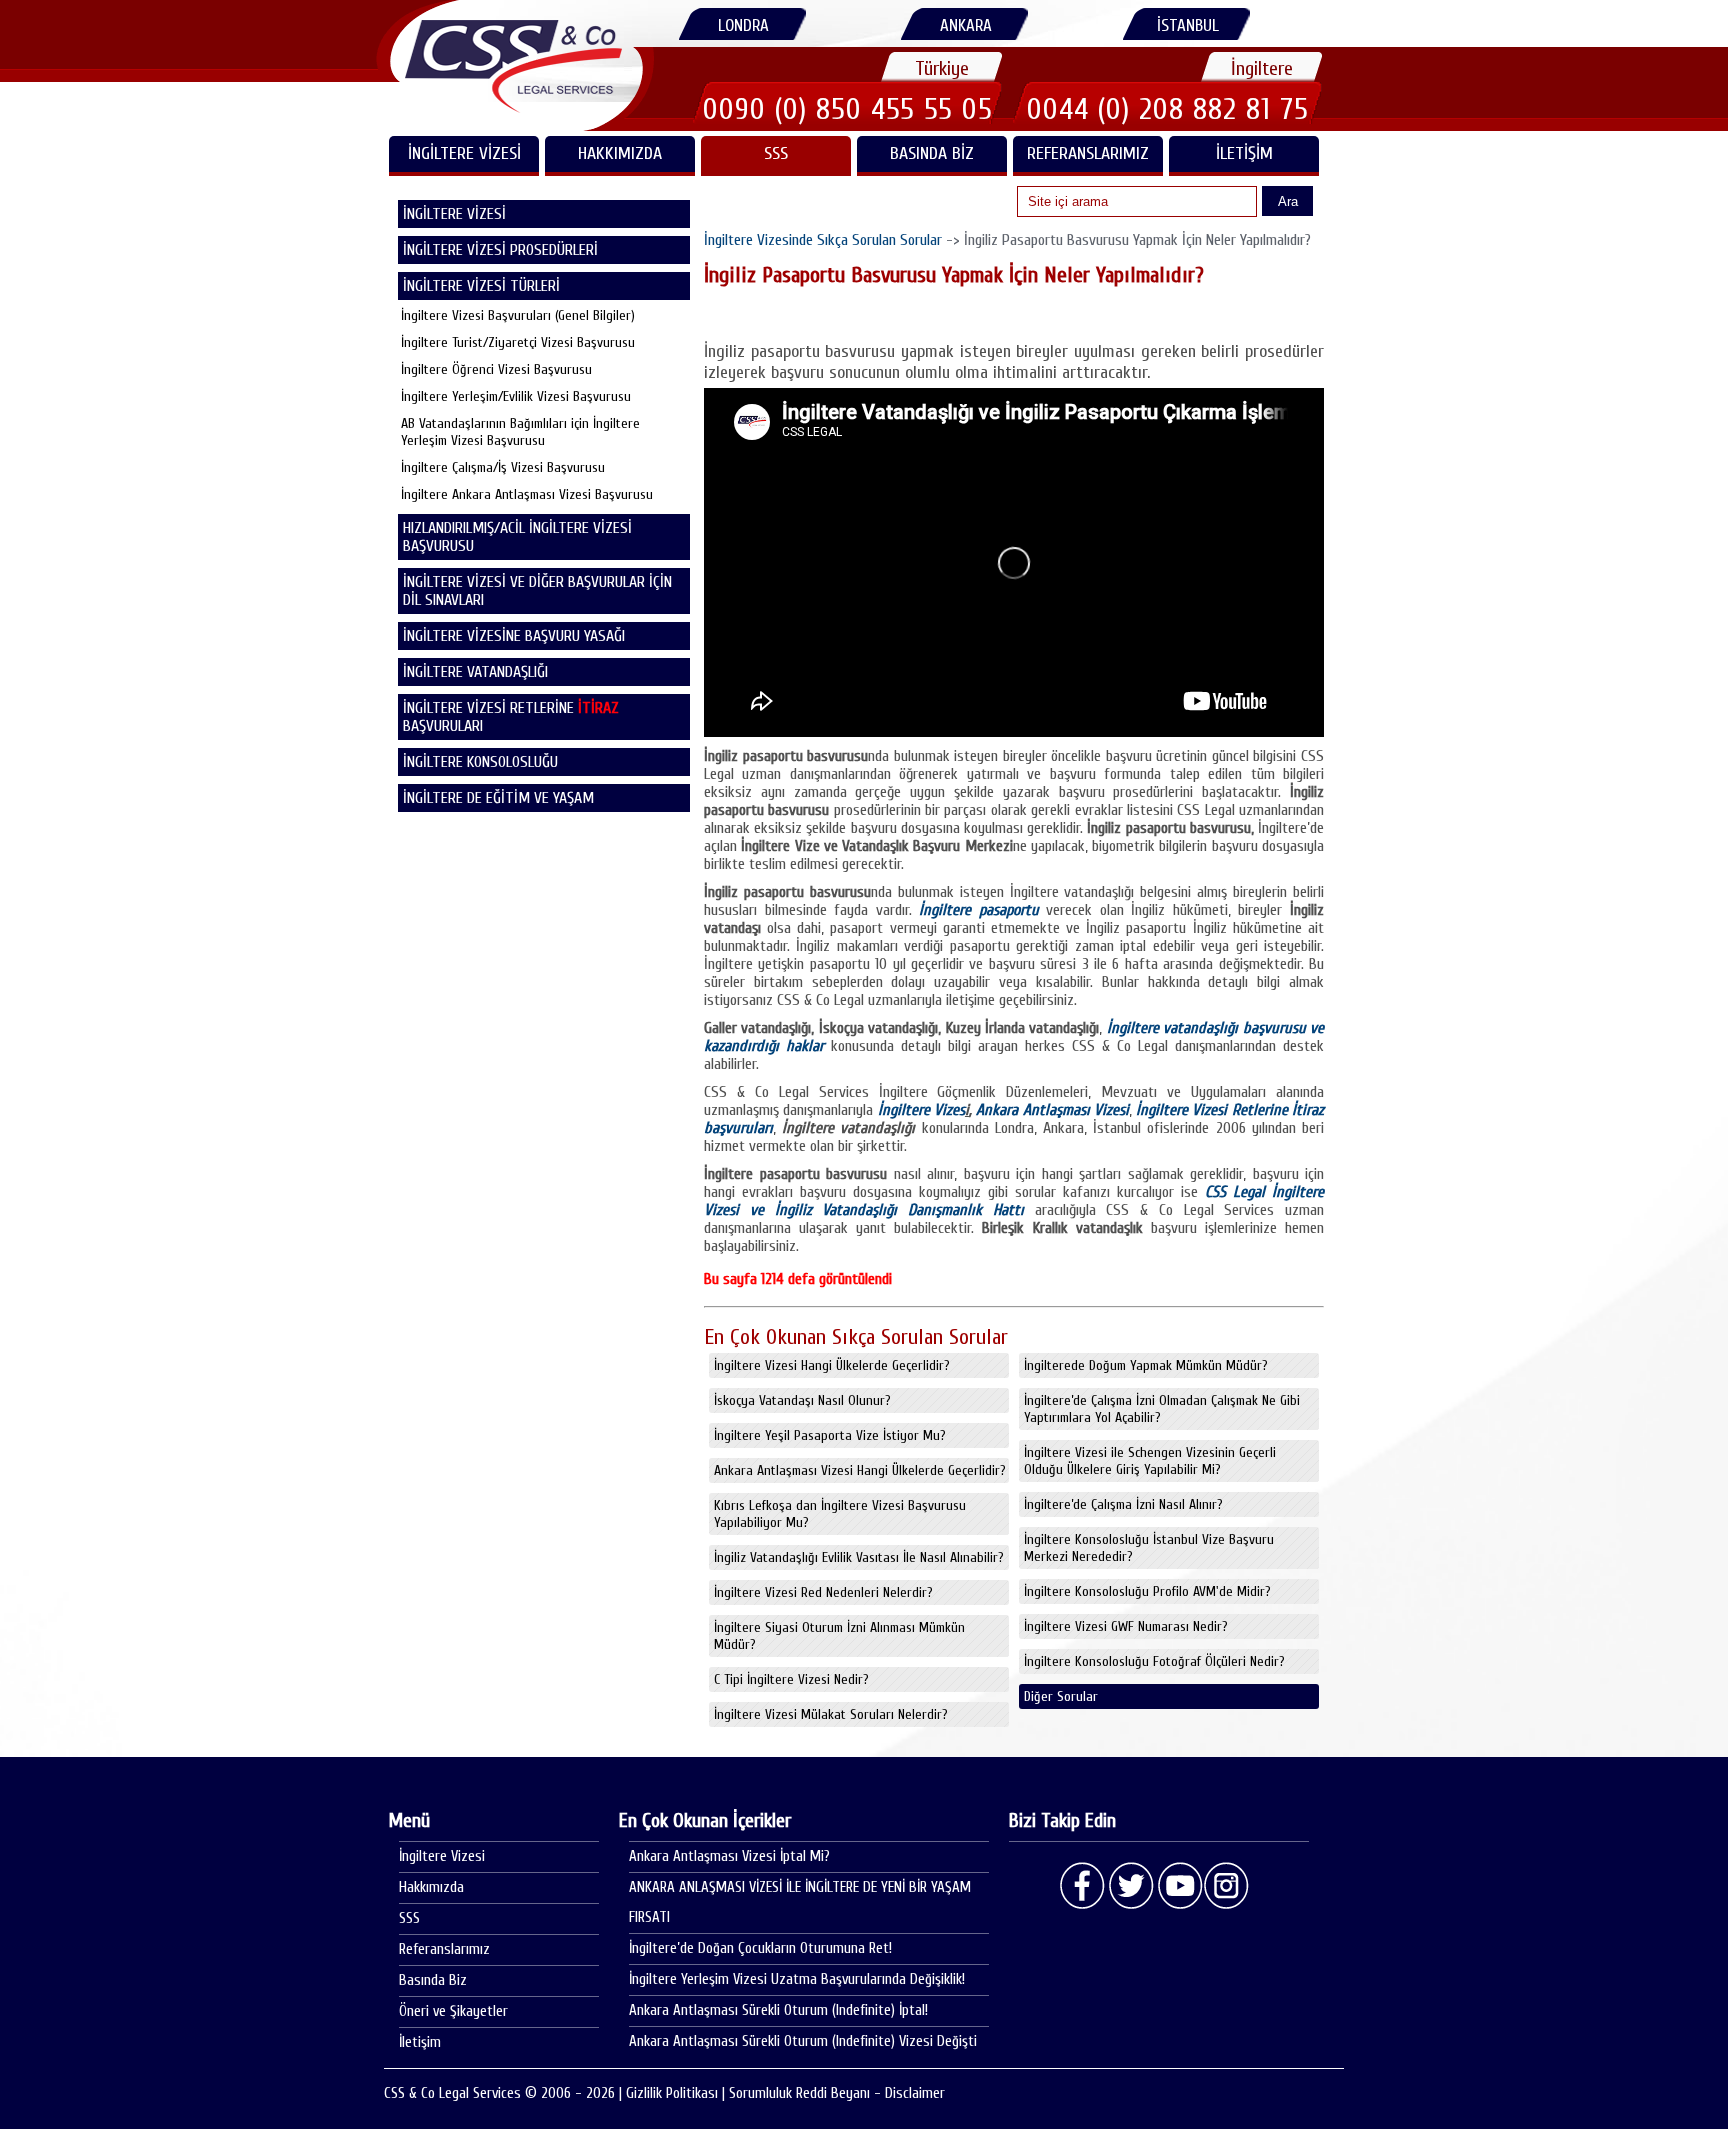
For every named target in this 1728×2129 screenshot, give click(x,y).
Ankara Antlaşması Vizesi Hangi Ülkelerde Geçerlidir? (860, 1470)
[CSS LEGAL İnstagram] (1227, 1886)
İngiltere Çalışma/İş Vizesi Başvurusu (503, 467)
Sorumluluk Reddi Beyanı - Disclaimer (837, 2093)
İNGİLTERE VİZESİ (464, 153)
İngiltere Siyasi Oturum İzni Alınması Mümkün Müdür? (839, 1636)
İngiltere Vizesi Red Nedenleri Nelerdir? (823, 1592)
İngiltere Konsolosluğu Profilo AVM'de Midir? (1147, 1591)
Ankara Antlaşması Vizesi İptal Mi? (729, 1856)
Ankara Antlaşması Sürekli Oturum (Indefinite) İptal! (778, 2010)
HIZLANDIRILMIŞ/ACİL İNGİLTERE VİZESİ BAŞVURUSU (517, 537)
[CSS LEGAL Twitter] (1131, 1886)
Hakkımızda (620, 153)
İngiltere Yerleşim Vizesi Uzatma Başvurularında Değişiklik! (797, 1979)
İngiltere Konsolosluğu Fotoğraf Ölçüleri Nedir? (1154, 1661)
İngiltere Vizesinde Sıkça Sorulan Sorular (823, 240)
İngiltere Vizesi (442, 1856)
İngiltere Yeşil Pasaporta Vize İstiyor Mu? (830, 1435)
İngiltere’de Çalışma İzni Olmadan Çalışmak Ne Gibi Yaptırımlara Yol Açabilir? (1162, 1409)
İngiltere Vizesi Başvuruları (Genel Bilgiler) (518, 315)
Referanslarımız (1088, 153)
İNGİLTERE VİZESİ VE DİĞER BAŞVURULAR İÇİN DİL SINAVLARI (537, 591)
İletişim (1244, 153)
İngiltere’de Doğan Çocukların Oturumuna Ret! (760, 1948)
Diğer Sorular (1061, 1696)
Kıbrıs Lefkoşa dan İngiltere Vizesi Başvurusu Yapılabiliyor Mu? (840, 1514)
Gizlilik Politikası (672, 2093)
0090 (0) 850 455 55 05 (848, 109)
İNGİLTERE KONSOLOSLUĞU (480, 762)
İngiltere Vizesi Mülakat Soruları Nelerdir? (831, 1714)
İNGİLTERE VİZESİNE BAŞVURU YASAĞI (514, 636)
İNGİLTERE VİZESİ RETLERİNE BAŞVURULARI (511, 717)
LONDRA (743, 25)
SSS (776, 153)
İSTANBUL (1188, 25)
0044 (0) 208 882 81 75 (1168, 109)
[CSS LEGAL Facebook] (1083, 1886)
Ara (1288, 201)
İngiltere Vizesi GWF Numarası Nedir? (1126, 1626)
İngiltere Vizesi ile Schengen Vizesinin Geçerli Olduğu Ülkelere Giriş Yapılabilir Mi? (1150, 1461)
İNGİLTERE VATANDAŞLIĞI (475, 672)
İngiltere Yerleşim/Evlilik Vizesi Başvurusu (516, 396)
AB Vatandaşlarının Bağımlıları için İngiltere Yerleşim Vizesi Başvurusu (520, 432)
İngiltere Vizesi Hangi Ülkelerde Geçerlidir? (832, 1365)
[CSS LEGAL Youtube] (1179, 1886)
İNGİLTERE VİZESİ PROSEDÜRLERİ (500, 250)
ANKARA (966, 25)
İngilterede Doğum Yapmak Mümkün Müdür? (1146, 1365)
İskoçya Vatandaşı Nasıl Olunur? (802, 1400)
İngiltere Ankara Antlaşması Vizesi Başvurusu (527, 494)
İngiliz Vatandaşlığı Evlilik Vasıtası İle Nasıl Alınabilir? (859, 1557)
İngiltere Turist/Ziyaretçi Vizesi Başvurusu (518, 342)
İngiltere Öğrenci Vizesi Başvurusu (496, 369)
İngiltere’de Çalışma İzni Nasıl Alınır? (1123, 1504)
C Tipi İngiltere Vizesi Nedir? (791, 1679)
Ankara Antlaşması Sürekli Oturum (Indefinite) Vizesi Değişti (803, 2041)
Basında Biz (932, 153)
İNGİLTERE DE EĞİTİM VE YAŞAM (498, 798)
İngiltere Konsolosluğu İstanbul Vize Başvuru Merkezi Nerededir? (1149, 1548)
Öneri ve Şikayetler (453, 2011)
